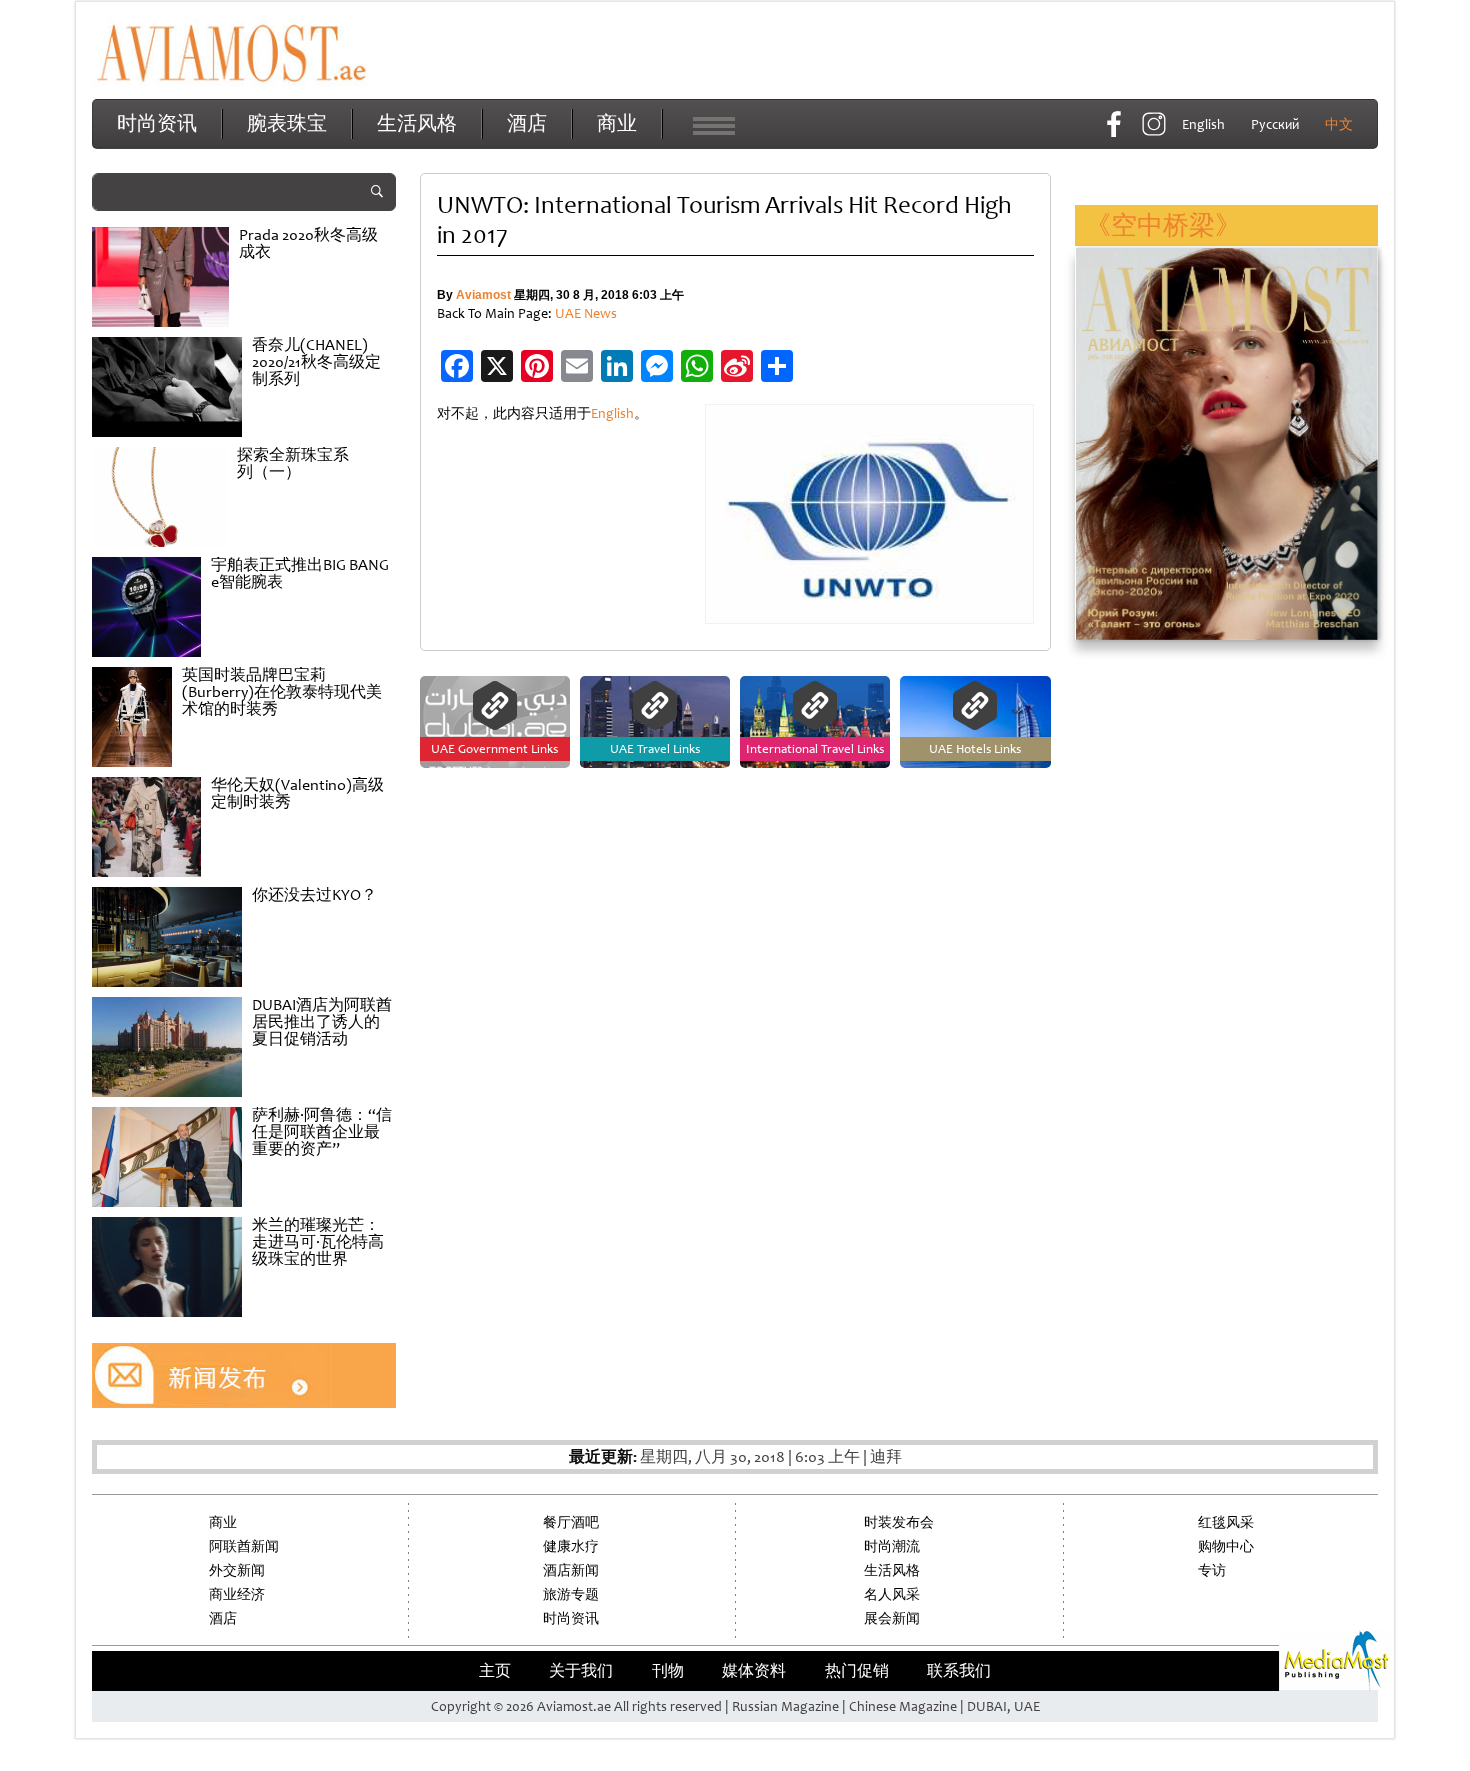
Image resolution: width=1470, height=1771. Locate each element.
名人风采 (892, 1594)
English (612, 413)
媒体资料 (754, 1671)
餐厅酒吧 (571, 1522)
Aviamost (483, 295)
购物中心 (1226, 1546)
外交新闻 (237, 1570)
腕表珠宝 (287, 123)
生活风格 (417, 123)
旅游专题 (571, 1594)
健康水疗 (571, 1546)
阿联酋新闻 (244, 1546)
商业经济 (237, 1594)
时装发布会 (899, 1522)
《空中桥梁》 (1163, 225)
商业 (617, 123)
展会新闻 (892, 1618)
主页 (495, 1671)
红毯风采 (1226, 1522)
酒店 (527, 123)
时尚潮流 (892, 1546)
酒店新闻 (571, 1570)
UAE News (586, 313)
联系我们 (959, 1671)
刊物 (668, 1671)
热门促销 (857, 1671)
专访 (1212, 1570)
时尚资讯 (157, 123)
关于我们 (581, 1671)
